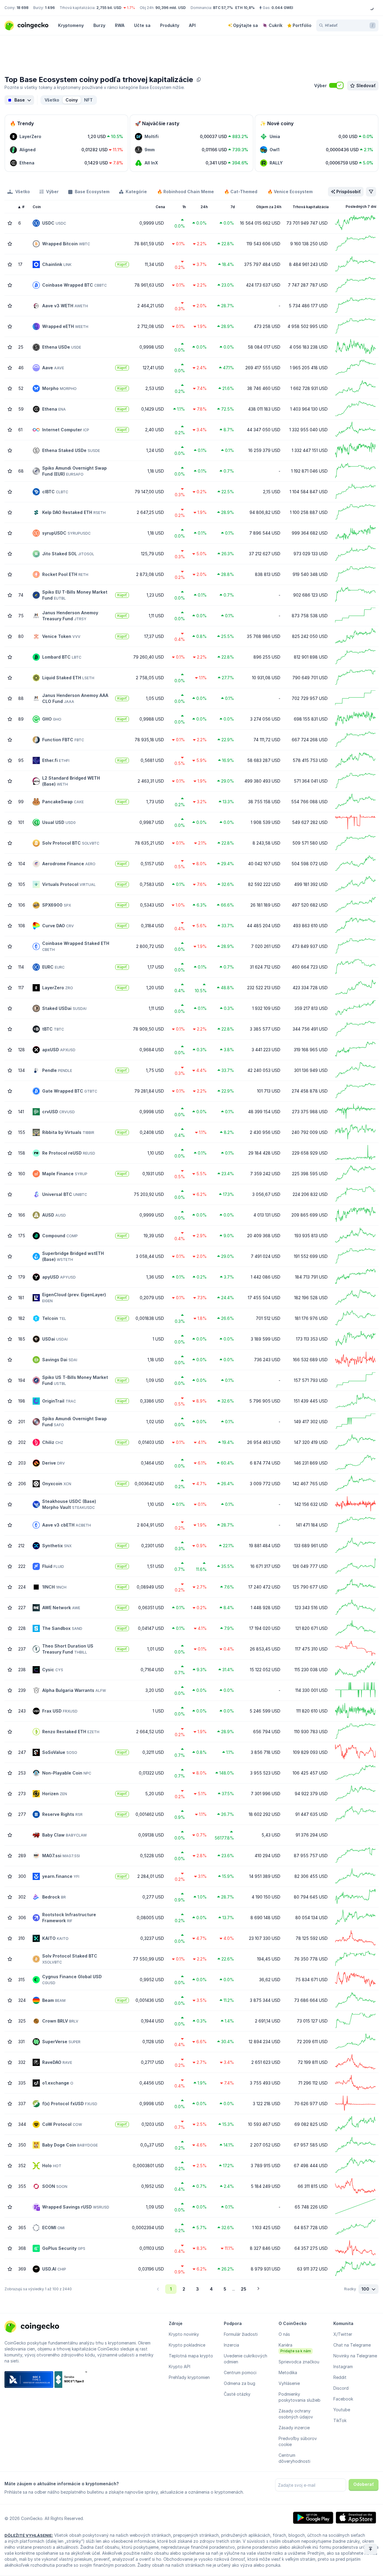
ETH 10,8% (245, 8)
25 (244, 2289)
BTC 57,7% (223, 8)
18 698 (22, 8)
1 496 (50, 8)
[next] (258, 2289)
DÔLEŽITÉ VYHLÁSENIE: (29, 2535)
